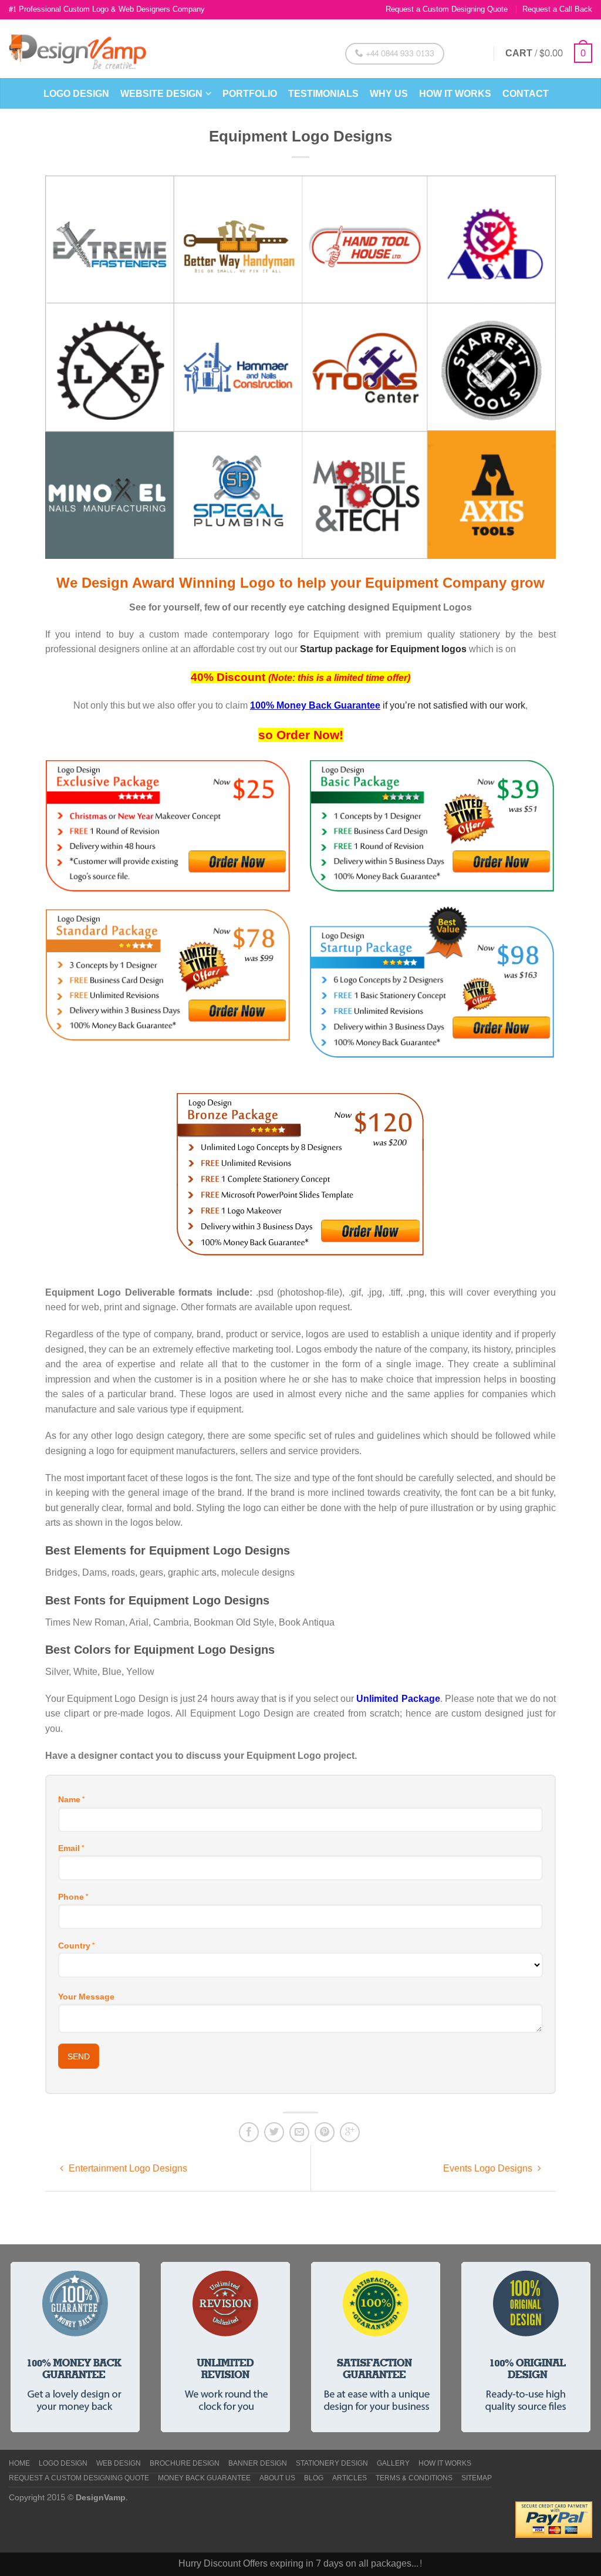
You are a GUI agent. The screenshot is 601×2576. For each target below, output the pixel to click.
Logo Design (76, 94)
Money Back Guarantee (204, 2479)
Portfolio (250, 94)
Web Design (119, 2464)
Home (19, 2464)
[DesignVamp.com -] (77, 49)
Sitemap (477, 2479)
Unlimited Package (398, 1699)
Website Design (161, 94)
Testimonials (323, 94)
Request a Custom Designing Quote (447, 9)
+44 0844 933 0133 (399, 54)
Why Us (389, 94)
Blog (314, 2479)
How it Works (455, 94)
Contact (526, 94)
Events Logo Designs (489, 2168)
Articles (350, 2479)
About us (277, 2479)
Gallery (393, 2464)
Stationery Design (332, 2464)
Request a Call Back (557, 9)
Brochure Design (185, 2464)
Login (470, 53)
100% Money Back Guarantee (315, 705)
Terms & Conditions (414, 2479)
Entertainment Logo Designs (127, 2168)
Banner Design (258, 2464)
